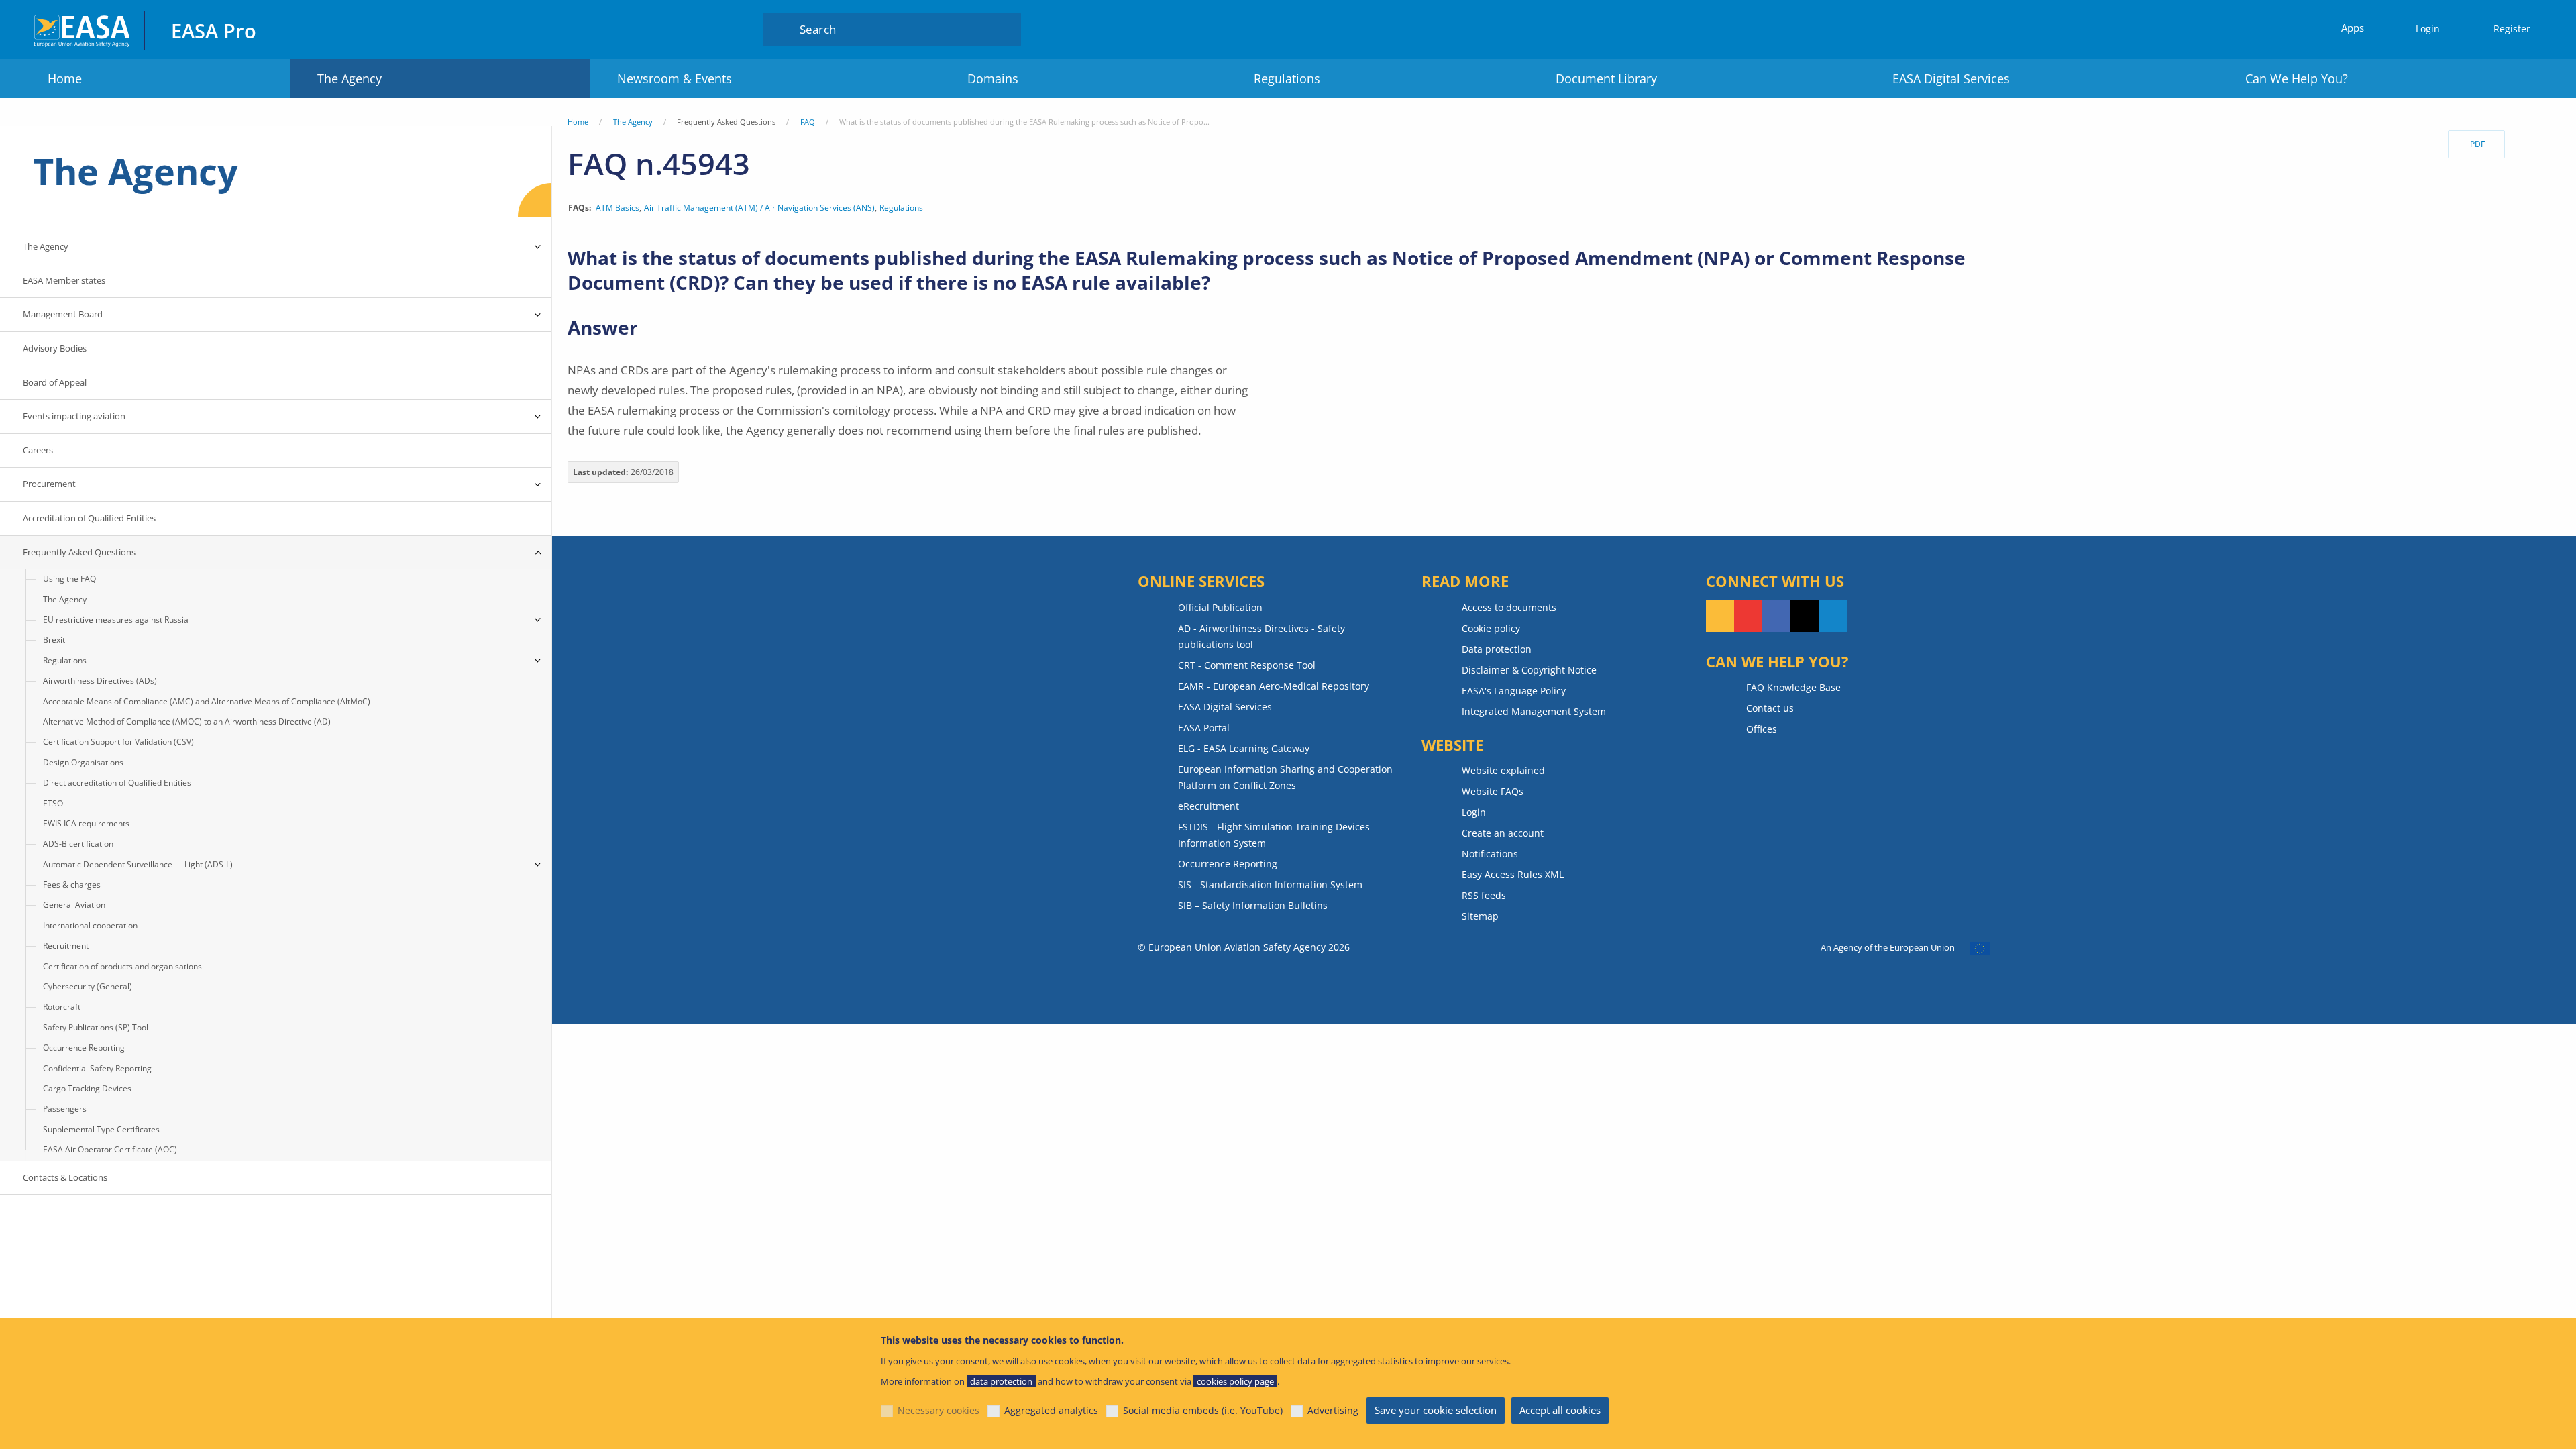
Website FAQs (1493, 791)
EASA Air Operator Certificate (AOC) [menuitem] (110, 1149)
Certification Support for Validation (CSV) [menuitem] (118, 742)
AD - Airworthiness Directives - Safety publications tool (1262, 636)
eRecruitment (1209, 806)
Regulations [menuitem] (65, 660)
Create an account (1503, 833)
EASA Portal (1204, 728)
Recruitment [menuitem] (66, 946)
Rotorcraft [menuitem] (62, 1007)
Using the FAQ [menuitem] (69, 579)
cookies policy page (1235, 1381)
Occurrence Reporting (1228, 864)
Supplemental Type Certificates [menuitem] (101, 1129)
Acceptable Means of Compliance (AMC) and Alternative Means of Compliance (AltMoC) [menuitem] (207, 701)
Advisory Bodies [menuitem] (55, 348)
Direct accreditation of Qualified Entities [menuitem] (117, 783)
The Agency (350, 78)
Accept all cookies (1560, 1410)
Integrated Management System (1534, 711)
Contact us (1770, 708)
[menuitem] (2422, 29)
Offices (1762, 729)
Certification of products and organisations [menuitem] (122, 966)
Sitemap (1480, 916)
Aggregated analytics (1051, 1410)
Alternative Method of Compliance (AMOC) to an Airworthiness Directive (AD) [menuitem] (187, 721)
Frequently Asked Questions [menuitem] (79, 552)
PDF (2477, 144)
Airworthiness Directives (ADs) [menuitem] (100, 681)
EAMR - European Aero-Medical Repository (1274, 686)
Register (2512, 29)
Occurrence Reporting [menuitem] (84, 1048)
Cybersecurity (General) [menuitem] (88, 986)
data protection (1001, 1381)
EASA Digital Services (1951, 78)
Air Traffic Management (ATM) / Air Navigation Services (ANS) (759, 208)
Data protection (1497, 649)
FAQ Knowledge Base (1793, 687)
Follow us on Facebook (1776, 616)
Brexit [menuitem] (54, 640)
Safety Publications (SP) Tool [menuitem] (96, 1027)
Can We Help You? (2297, 78)
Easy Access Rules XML (1513, 874)
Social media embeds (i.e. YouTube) (1203, 1410)
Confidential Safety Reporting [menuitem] (97, 1068)
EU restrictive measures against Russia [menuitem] (116, 620)
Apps (2353, 28)
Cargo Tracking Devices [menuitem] (87, 1088)
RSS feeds (1484, 895)
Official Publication (1220, 607)
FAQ (808, 122)
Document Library (1606, 78)
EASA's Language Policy (1514, 691)
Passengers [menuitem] (65, 1109)
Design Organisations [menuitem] (83, 762)
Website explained (1503, 770)
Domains (993, 78)
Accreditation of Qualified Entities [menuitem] (89, 518)
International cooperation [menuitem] (90, 925)
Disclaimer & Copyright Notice (1529, 670)
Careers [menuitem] (38, 450)
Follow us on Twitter (1805, 616)
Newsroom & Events (675, 78)
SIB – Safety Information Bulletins (1253, 905)
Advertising (1333, 1410)
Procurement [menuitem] (49, 484)
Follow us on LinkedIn (1833, 616)
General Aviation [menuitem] (74, 905)
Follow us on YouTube (1748, 616)
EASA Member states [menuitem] (64, 280)
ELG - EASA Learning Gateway (1244, 748)
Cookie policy (1491, 628)
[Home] (83, 29)
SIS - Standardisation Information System (1270, 884)
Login (2428, 29)
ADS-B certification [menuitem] (78, 844)
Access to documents (1509, 607)
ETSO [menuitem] (53, 803)
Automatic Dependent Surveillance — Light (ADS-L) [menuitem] (138, 864)
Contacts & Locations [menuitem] (65, 1177)
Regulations (1287, 78)
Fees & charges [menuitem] (72, 884)
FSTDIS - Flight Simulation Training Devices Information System (1274, 835)
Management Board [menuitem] (63, 314)
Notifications (1490, 854)
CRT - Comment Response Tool (1247, 665)
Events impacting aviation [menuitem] (74, 416)
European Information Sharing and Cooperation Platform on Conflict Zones (1285, 777)
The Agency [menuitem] (46, 246)
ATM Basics (618, 208)
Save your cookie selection (1436, 1410)
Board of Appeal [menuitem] (55, 382)
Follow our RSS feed (1720, 616)
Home (65, 78)
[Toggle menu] (538, 247)
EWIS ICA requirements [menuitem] (86, 823)
